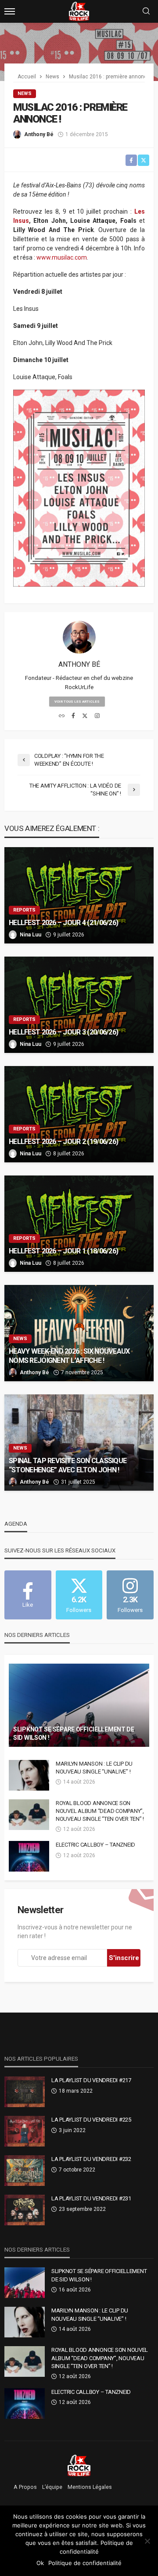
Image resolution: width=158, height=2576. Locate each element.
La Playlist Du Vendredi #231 (91, 2198)
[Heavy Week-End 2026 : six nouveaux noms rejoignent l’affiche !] (79, 1333)
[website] (62, 716)
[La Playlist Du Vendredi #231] (25, 2210)
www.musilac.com (62, 257)
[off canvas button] (10, 11)
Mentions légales (90, 2487)
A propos (25, 2487)
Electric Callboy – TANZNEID (95, 1845)
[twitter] (85, 716)
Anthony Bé (39, 134)
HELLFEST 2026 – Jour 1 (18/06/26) (63, 1251)
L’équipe (52, 2487)
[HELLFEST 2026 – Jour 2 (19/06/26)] (79, 1114)
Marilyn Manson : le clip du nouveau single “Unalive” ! (94, 1768)
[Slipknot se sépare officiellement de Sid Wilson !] (79, 1705)
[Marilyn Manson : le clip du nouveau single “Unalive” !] (29, 1775)
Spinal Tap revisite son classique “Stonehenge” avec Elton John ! (68, 1465)
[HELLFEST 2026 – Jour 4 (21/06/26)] (79, 895)
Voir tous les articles (77, 702)
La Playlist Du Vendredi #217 (91, 2080)
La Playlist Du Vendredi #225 (91, 2120)
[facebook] (73, 716)
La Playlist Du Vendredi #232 (91, 2159)
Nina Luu (31, 935)
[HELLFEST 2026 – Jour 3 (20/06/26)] (79, 1005)
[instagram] (97, 716)
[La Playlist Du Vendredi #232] (25, 2171)
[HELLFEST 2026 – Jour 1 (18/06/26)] (79, 1224)
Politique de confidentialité (85, 2563)
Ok (40, 2563)
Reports (24, 910)
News (25, 93)
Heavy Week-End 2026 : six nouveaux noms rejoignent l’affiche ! (69, 1356)
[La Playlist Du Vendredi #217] (25, 2092)
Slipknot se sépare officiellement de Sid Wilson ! (74, 1734)
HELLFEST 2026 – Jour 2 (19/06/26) (63, 1142)
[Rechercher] (146, 12)
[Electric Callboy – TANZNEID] (29, 1856)
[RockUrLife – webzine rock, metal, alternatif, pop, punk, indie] (79, 2465)
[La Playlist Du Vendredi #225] (25, 2131)
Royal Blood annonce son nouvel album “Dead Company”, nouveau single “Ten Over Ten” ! (100, 1811)
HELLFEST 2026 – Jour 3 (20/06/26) (63, 1032)
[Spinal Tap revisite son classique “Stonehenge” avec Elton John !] (79, 1443)
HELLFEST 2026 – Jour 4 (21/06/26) (63, 923)
